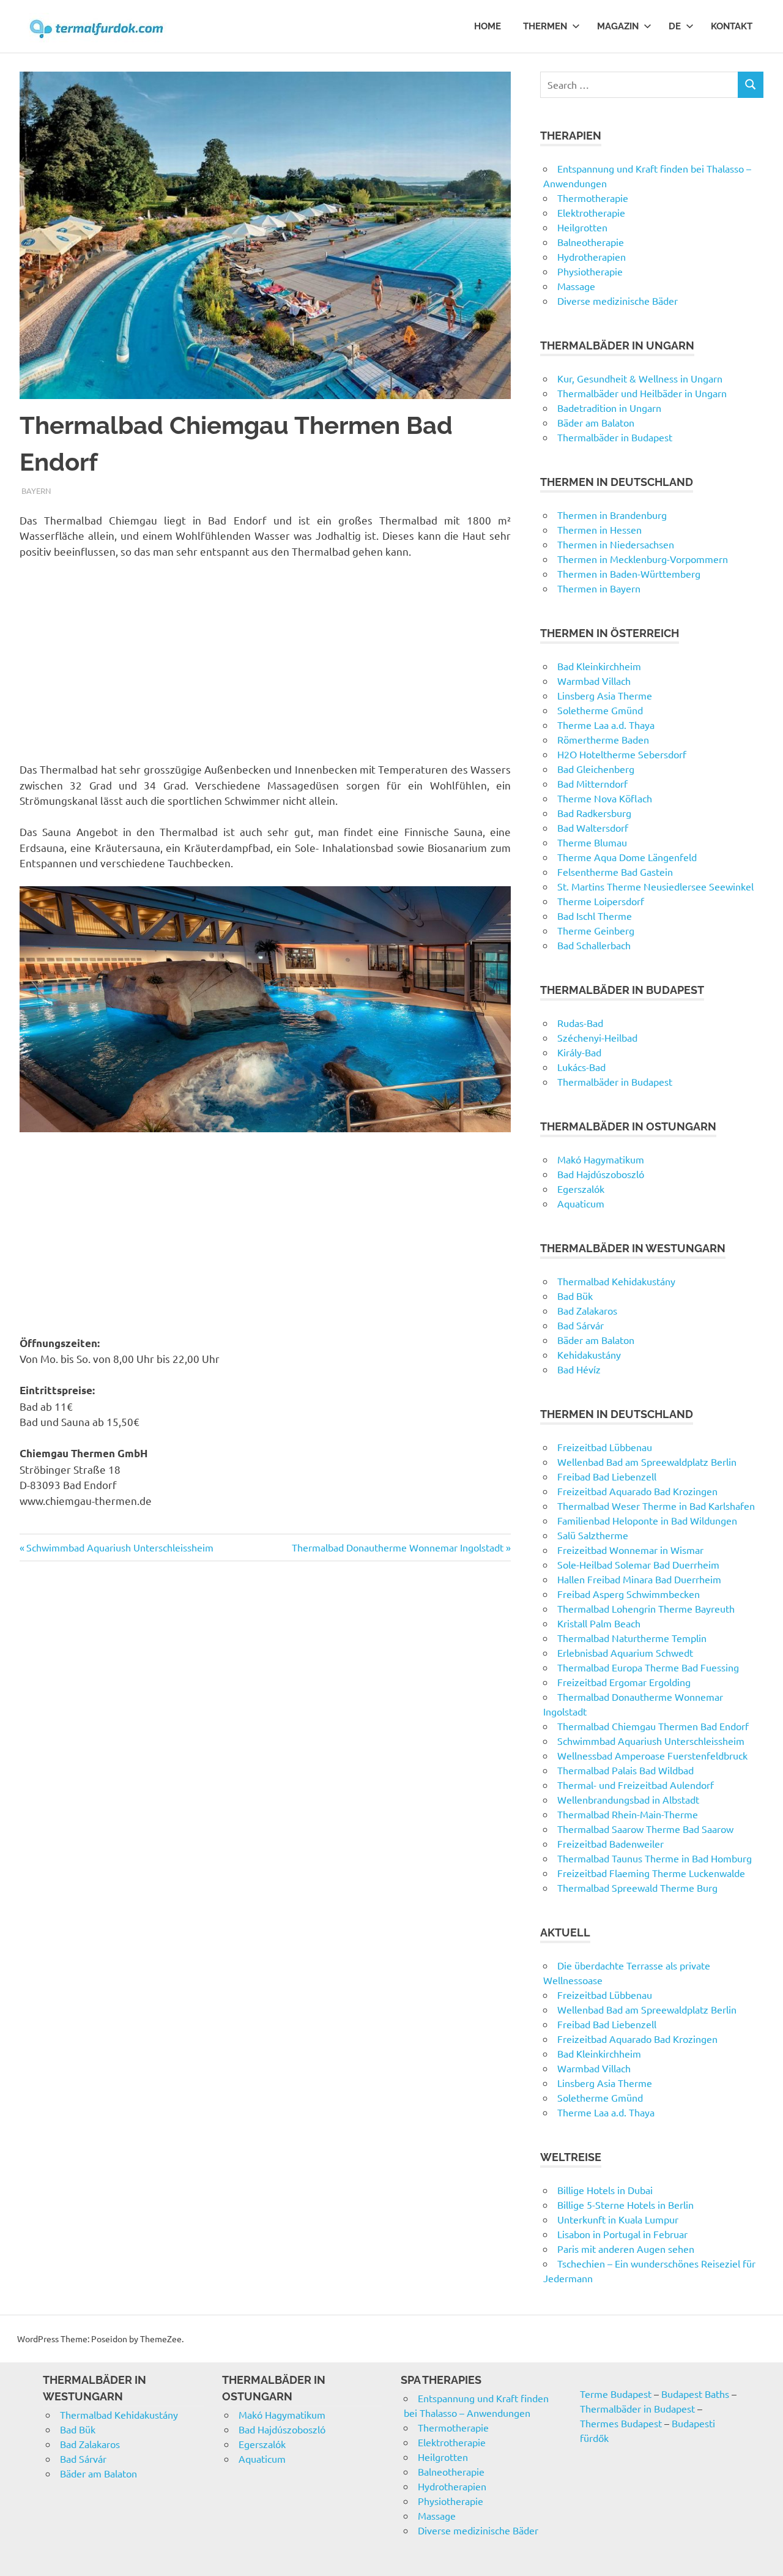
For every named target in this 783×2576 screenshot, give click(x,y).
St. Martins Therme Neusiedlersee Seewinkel (655, 886)
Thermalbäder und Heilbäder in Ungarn (642, 393)
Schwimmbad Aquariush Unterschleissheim (120, 1547)
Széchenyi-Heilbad (597, 1037)
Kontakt (732, 26)
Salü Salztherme (593, 1535)
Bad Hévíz (579, 1369)
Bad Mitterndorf (592, 783)
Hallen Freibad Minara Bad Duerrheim (639, 1579)
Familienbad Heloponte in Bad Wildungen (647, 1520)
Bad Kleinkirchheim (599, 666)
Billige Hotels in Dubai (605, 2190)
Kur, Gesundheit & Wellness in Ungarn (640, 378)
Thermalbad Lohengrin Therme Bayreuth (646, 1608)
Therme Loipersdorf (601, 901)
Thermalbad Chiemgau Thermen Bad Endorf (653, 1726)
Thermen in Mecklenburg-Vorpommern (643, 559)
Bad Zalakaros (587, 1310)
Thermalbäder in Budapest (615, 437)
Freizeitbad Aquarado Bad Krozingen (637, 1491)
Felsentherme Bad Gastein (615, 872)
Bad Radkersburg (594, 813)
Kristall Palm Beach (599, 1623)
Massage (576, 286)
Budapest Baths (695, 2394)
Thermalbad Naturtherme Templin (632, 1638)
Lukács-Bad (581, 1067)
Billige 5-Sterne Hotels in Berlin (625, 2205)
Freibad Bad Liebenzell (607, 1476)
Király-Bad (579, 1052)
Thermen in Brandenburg (612, 515)
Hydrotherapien (592, 256)
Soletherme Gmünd (600, 710)
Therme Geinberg (596, 930)
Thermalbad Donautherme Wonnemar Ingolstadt (398, 1547)
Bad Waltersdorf (593, 827)
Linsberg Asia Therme (605, 695)
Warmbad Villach (594, 681)
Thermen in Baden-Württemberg (629, 573)
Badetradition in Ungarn (609, 408)
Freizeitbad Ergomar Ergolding (624, 1682)
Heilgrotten (582, 227)
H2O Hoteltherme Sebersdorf (622, 754)
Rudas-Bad (580, 1023)
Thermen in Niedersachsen (616, 544)
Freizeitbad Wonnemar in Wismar (630, 1550)
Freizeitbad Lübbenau (605, 1447)
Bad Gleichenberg (596, 769)
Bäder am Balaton (596, 422)
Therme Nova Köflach (605, 798)
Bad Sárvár (581, 1325)
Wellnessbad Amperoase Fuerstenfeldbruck (652, 1755)
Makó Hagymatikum (601, 1159)
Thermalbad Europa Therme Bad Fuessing (648, 1667)
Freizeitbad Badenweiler (610, 1843)
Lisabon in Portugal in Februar (622, 2234)
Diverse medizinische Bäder (618, 301)
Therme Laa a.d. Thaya (606, 725)
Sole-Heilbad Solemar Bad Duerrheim (638, 1564)
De (675, 26)
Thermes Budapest (621, 2423)
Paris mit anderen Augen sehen (626, 2249)
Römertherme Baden (603, 739)
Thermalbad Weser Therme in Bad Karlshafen (656, 1506)
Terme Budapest (616, 2394)
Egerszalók (581, 1189)
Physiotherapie (590, 271)
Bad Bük (575, 1296)
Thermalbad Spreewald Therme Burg (637, 1887)
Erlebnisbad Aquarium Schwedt (625, 1652)
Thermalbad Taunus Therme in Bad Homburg (655, 1858)
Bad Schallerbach (594, 945)
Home (488, 26)
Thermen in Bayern (599, 588)
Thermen (545, 26)
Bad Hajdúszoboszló (601, 1174)
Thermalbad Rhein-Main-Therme (628, 1814)
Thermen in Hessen (599, 529)
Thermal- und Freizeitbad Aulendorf (636, 1785)
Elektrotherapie (591, 212)
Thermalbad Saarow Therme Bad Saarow (645, 1829)
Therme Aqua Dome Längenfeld (627, 857)
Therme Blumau (592, 842)
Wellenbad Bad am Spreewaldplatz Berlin (647, 1462)
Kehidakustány (589, 1354)
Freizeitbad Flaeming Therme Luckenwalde (651, 1873)
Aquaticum (581, 1203)
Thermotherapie (593, 198)
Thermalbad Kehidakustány (616, 1281)
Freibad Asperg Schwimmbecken (629, 1594)
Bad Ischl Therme (595, 916)
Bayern (36, 491)
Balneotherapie (591, 242)
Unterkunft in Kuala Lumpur (618, 2219)
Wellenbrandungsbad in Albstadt (628, 1799)
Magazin (618, 26)
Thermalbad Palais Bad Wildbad (625, 1770)
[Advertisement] (265, 660)
